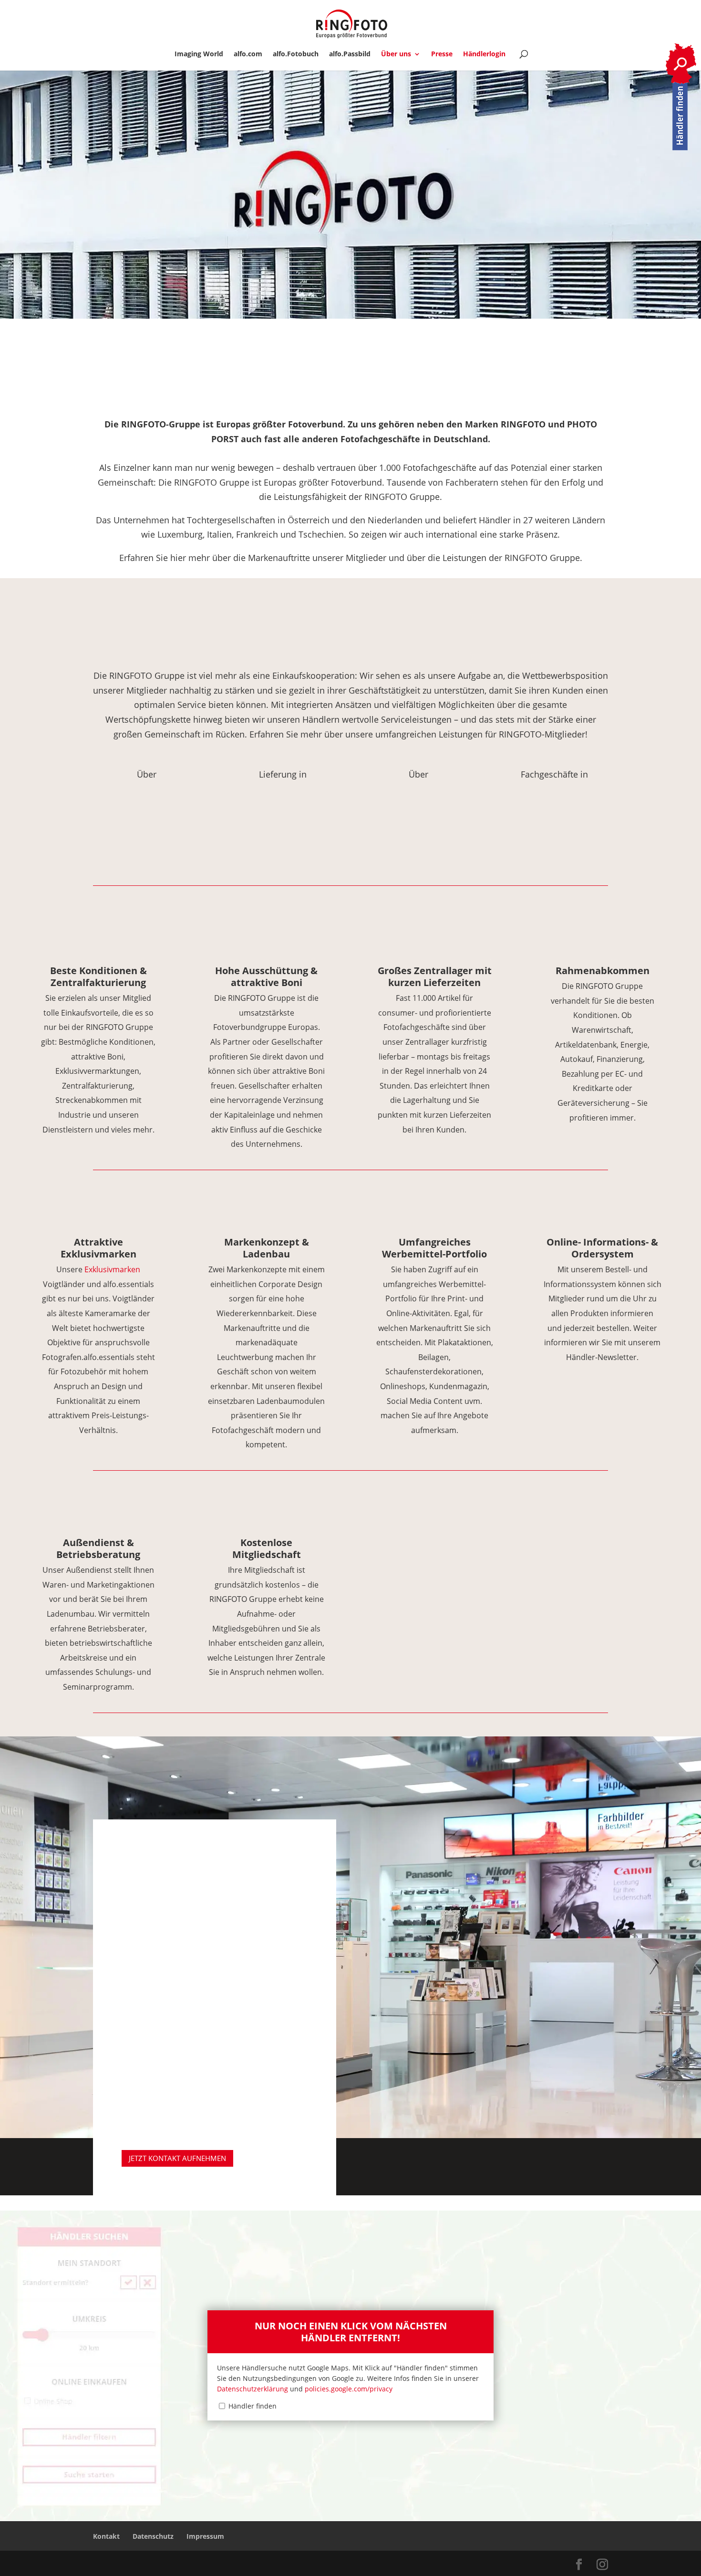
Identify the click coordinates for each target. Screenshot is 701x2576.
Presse (442, 54)
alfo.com (248, 54)
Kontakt (106, 2536)
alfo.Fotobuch (296, 54)
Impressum (205, 2536)
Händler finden (253, 2406)
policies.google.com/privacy (349, 2389)
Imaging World (199, 54)
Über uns (396, 54)
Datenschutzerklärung (253, 2389)
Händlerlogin (484, 54)
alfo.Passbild (350, 54)
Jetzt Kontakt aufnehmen (177, 2158)
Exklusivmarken (112, 1269)
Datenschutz (153, 2536)
